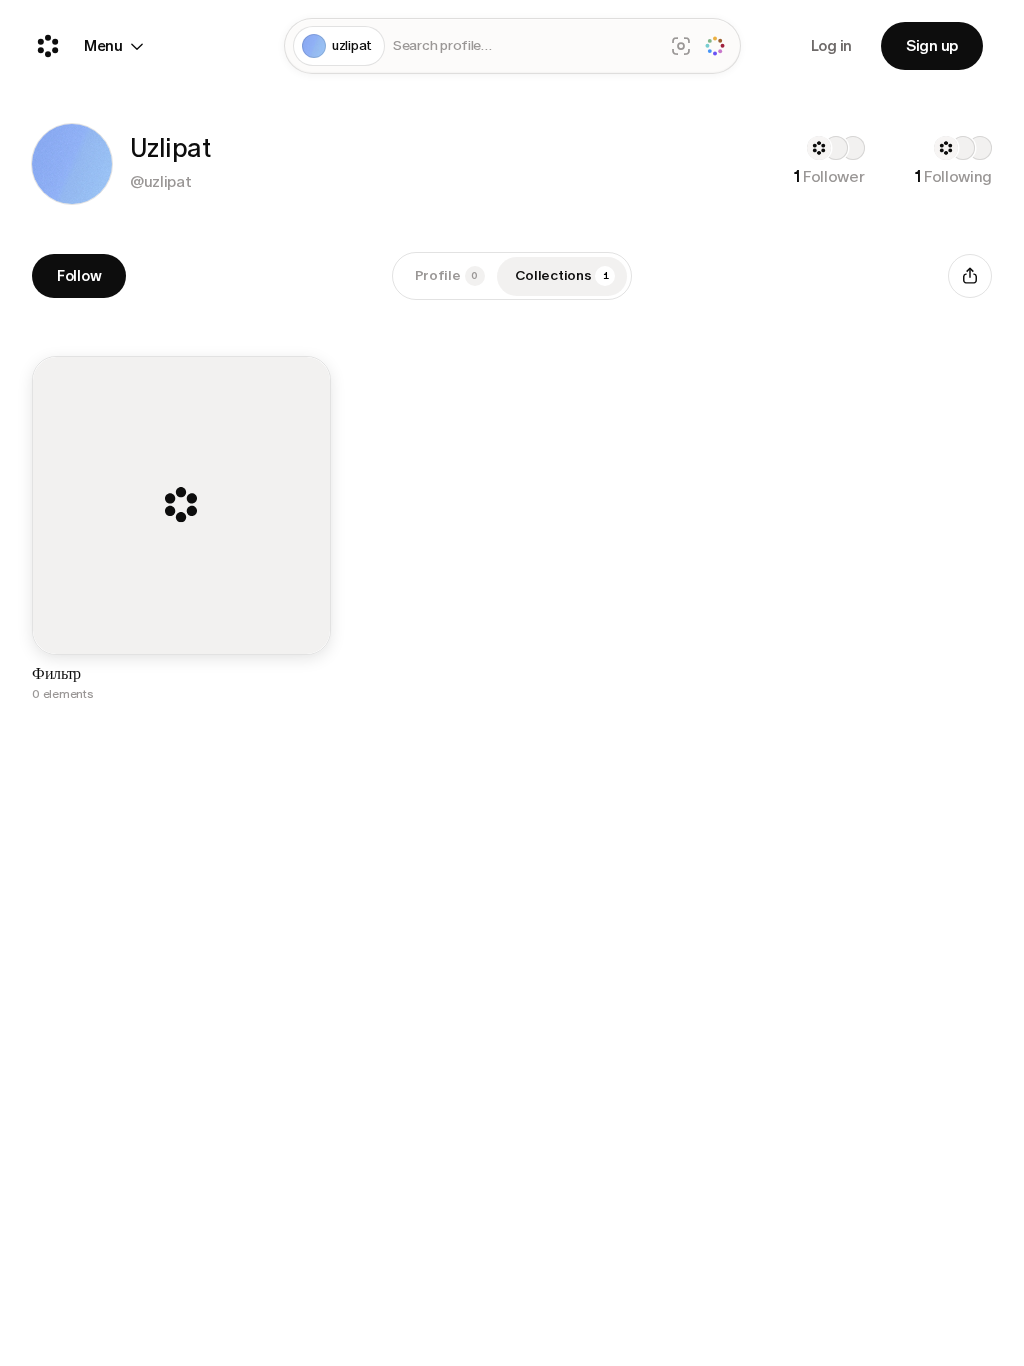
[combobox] (524, 46)
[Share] (970, 276)
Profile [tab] (447, 275)
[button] (72, 164)
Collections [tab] (562, 275)
